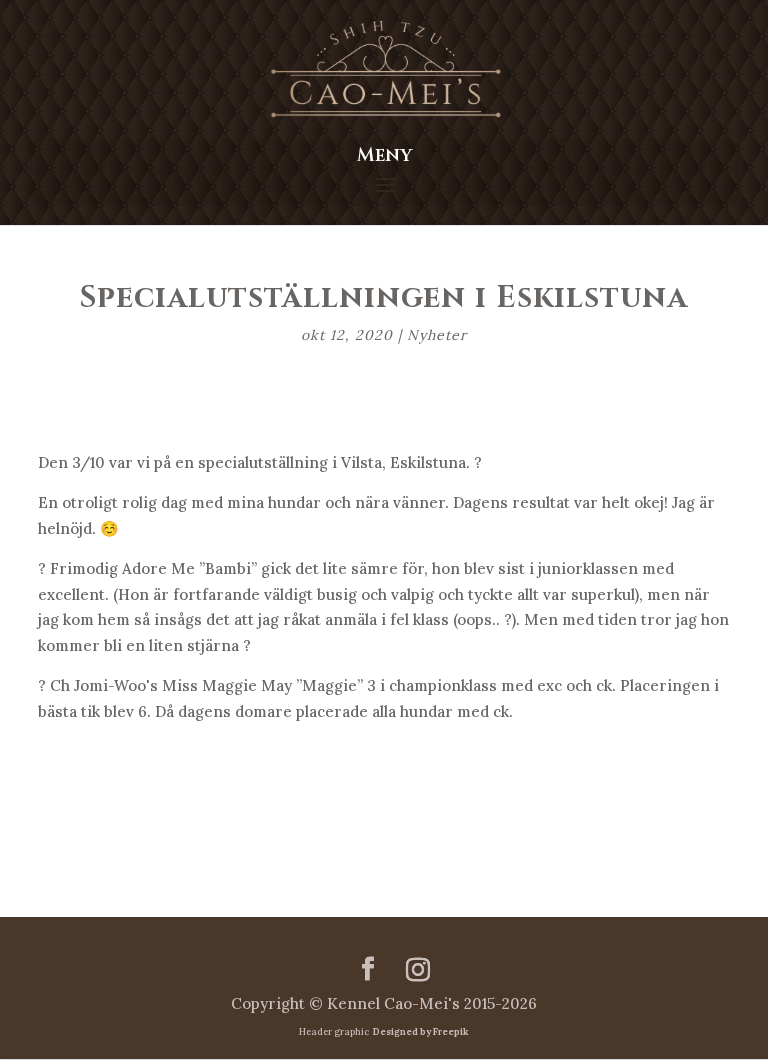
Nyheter (437, 335)
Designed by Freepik (419, 1031)
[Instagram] (418, 970)
